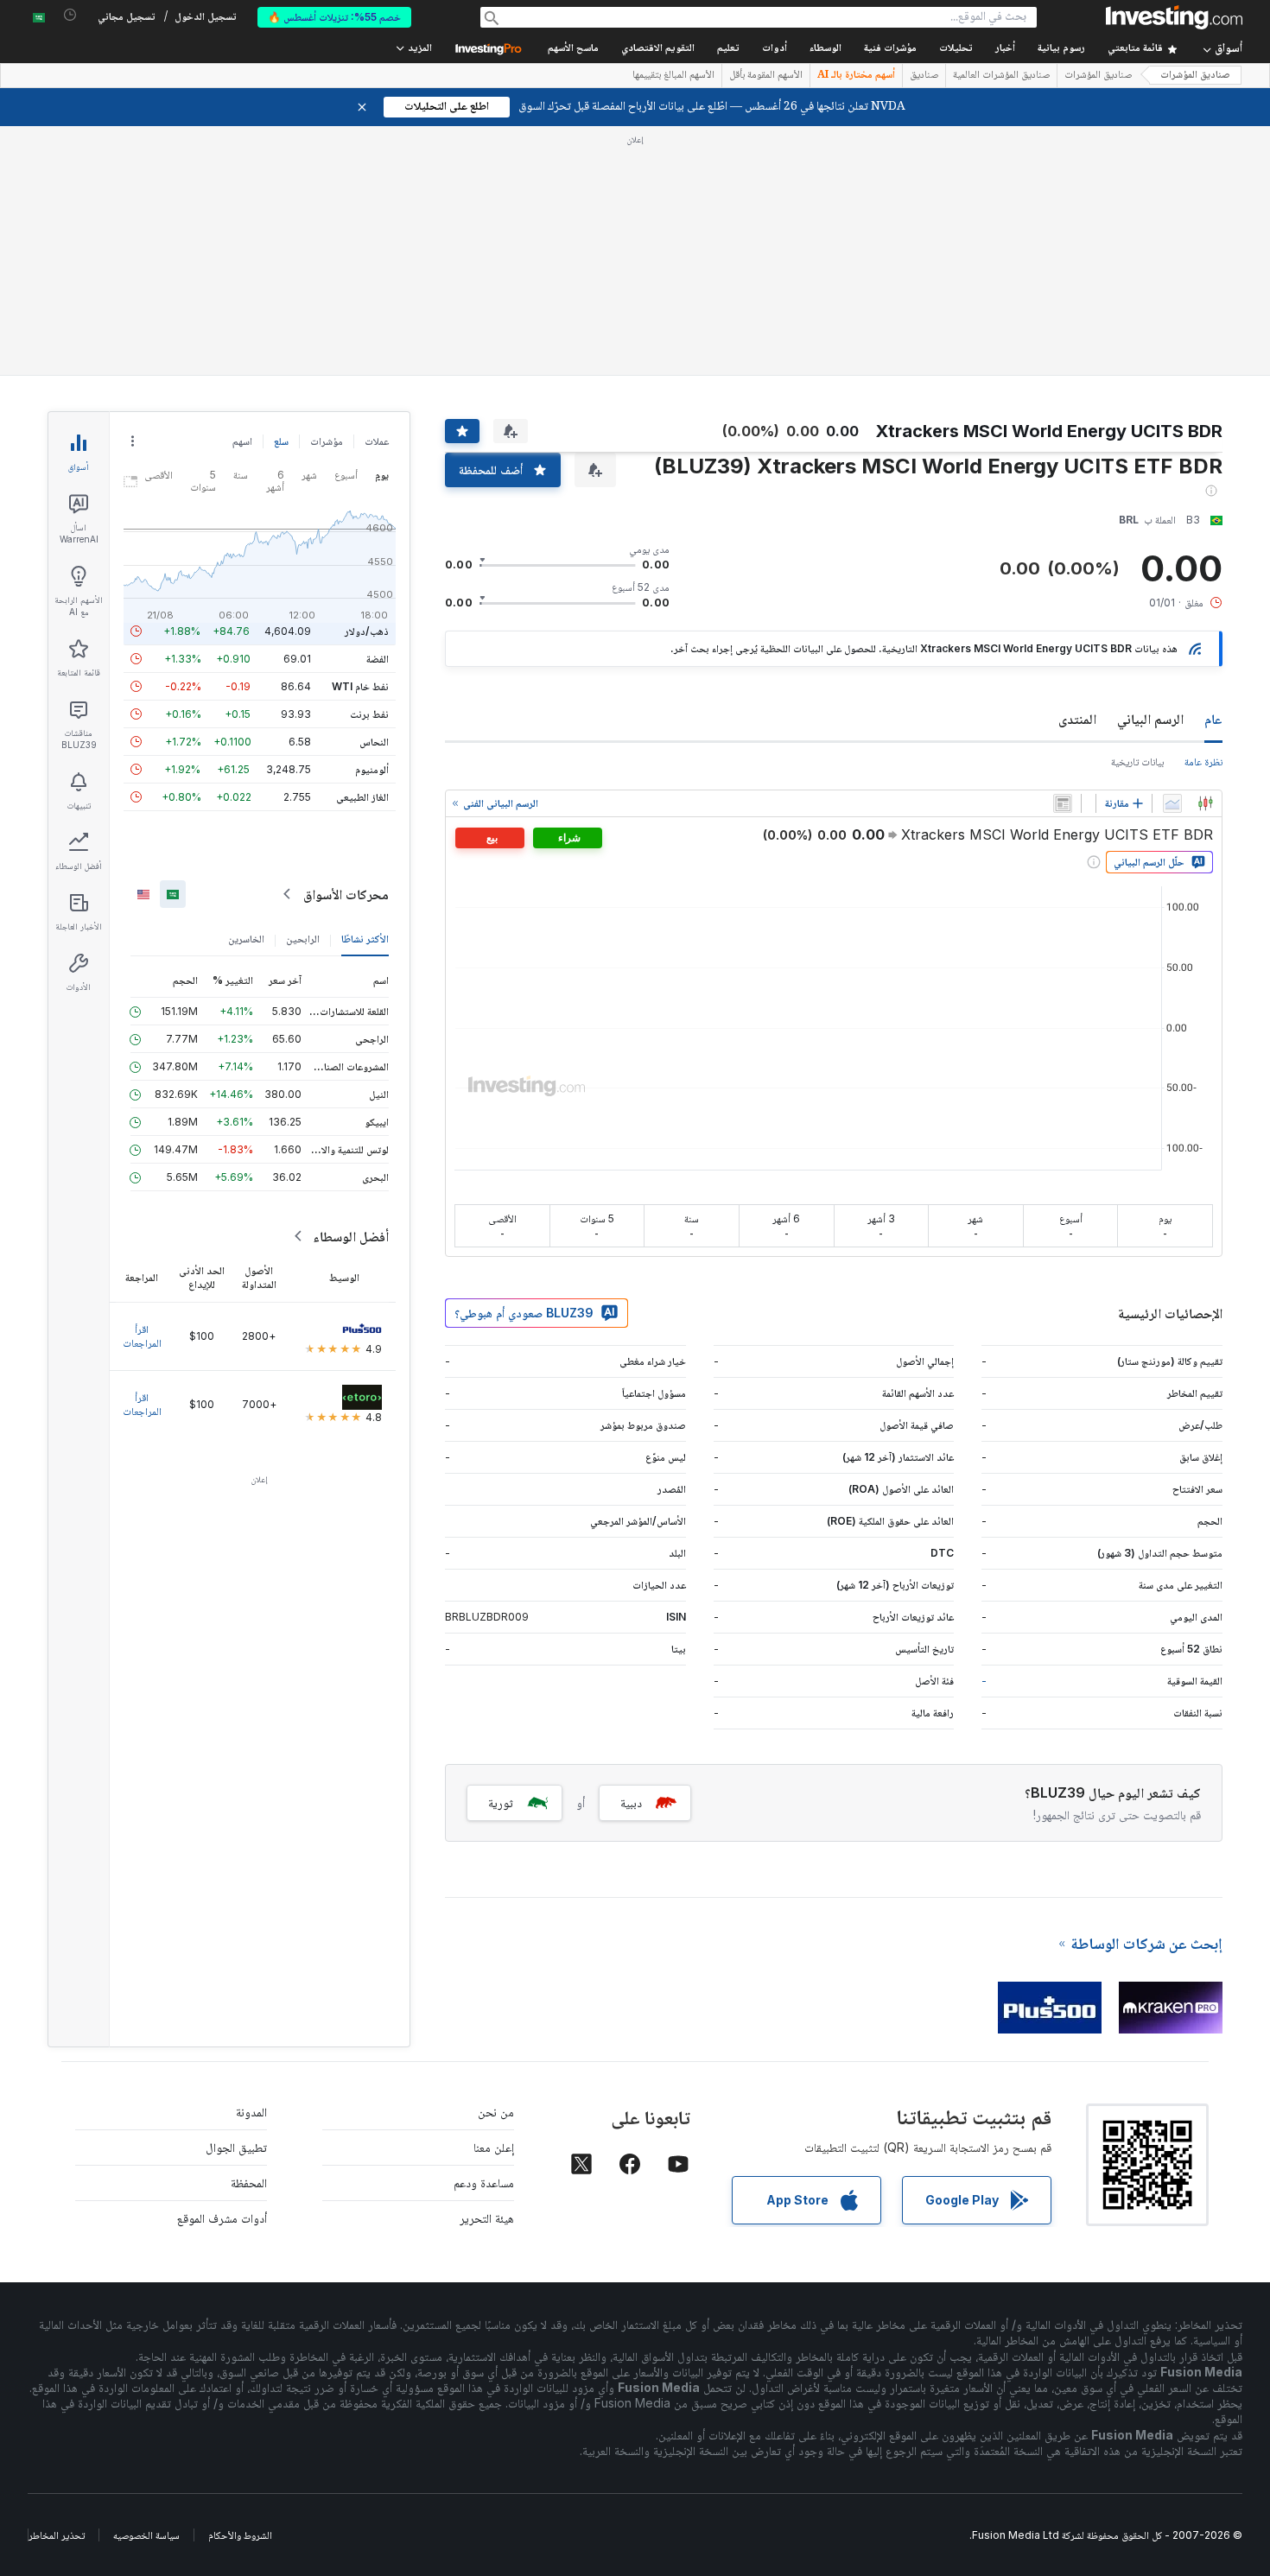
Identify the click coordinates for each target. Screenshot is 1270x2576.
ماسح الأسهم (573, 49)
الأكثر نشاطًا (365, 939)
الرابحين (303, 939)
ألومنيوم (372, 769)
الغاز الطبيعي (362, 797)
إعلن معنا (494, 2147)
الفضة (378, 659)
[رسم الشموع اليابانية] (1205, 803)
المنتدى (1077, 719)
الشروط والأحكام (240, 2535)
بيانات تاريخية (1137, 761)
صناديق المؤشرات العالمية (1001, 76)
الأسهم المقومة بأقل (766, 76)
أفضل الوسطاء (351, 1236)
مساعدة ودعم (484, 2183)
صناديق (924, 76)
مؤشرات (327, 441)
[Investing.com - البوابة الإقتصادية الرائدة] (1174, 17)
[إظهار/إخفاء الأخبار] (1063, 803)
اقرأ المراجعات (142, 1336)
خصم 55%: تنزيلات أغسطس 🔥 (334, 17)
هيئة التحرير (487, 2218)
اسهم (242, 441)
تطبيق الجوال (236, 2147)
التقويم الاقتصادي (658, 49)
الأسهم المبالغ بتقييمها (673, 76)
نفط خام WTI (360, 686)
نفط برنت (369, 714)
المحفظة (249, 2183)
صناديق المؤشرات (1195, 76)
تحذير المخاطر (57, 2535)
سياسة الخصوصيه (146, 2535)
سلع (281, 441)
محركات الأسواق (346, 894)
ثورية (501, 1802)
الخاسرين (246, 939)
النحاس (374, 742)
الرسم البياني (1150, 719)
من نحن (496, 2112)
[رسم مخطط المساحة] (1172, 803)
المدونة (251, 2112)
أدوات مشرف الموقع (222, 2218)
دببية (631, 1802)
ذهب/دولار (367, 631)
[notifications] (70, 15)
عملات (377, 441)
